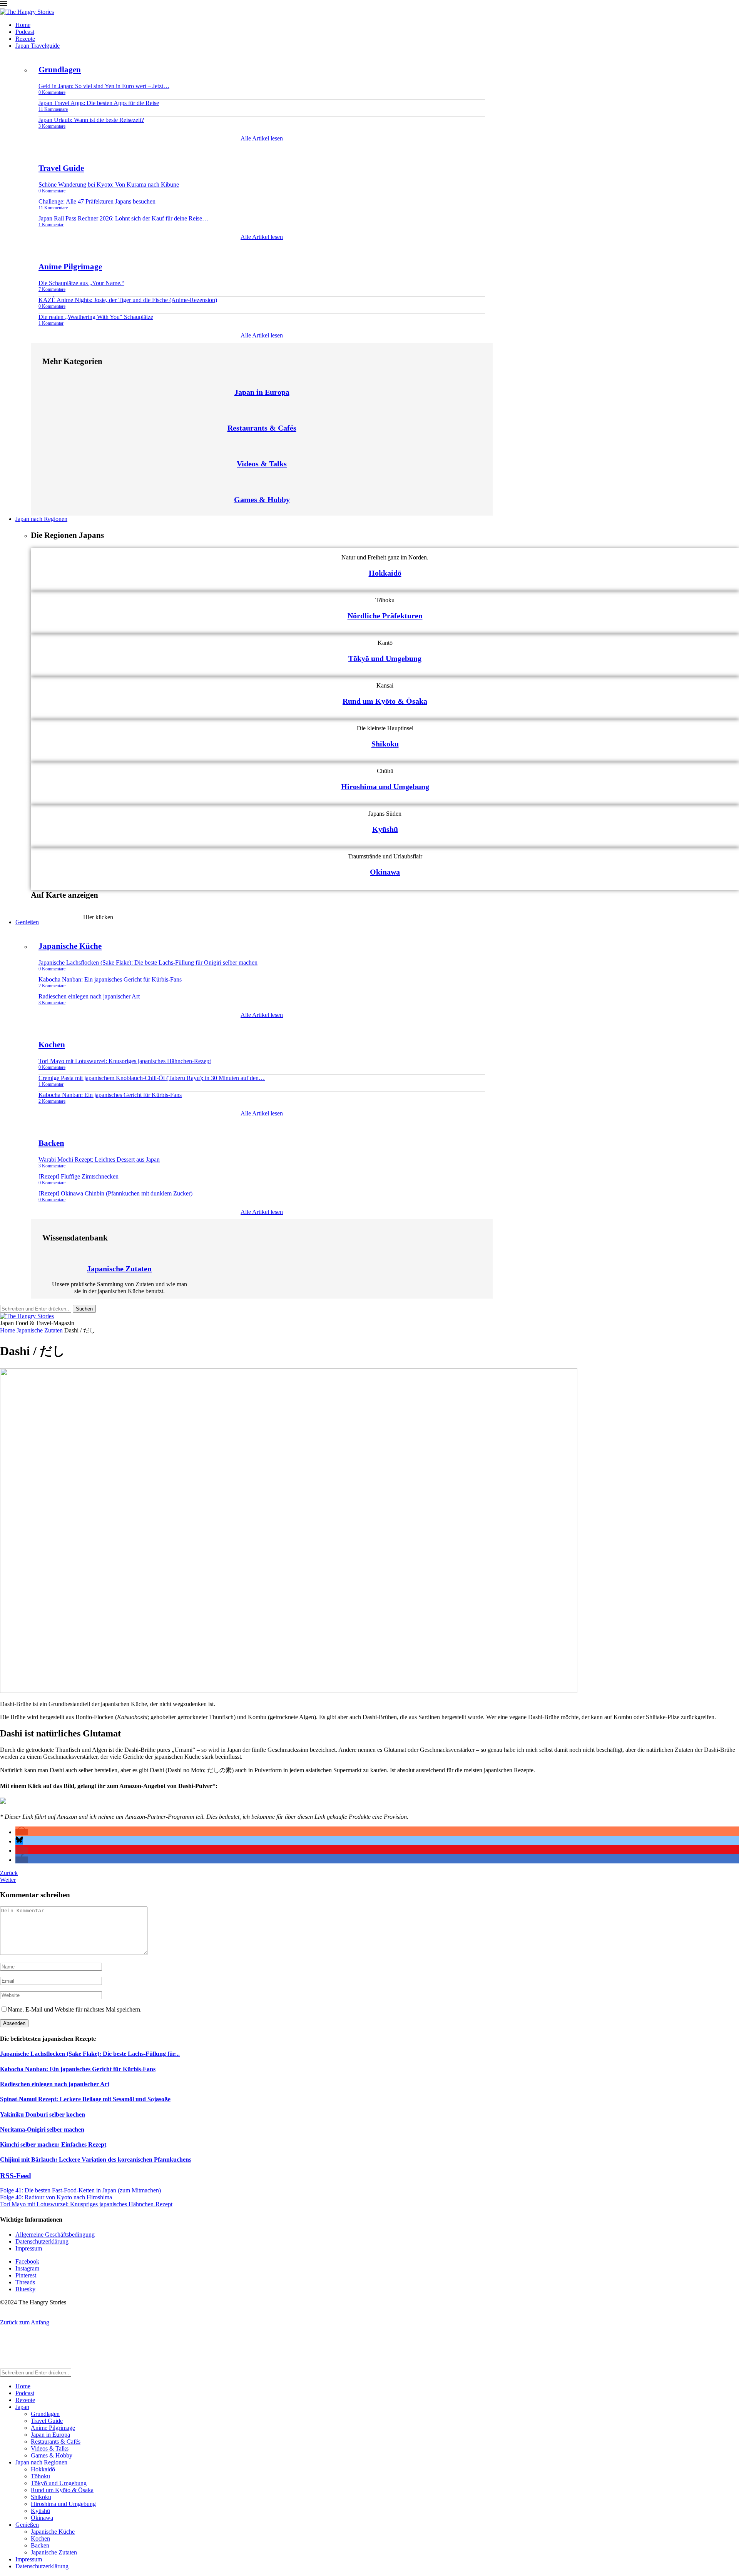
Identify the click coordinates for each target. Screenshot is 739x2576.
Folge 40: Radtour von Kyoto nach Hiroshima (56, 2197)
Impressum (29, 2248)
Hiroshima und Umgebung (385, 786)
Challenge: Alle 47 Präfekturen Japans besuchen (97, 201)
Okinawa (385, 872)
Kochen (52, 1045)
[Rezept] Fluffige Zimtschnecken (79, 1176)
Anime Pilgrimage (70, 267)
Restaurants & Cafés (262, 428)
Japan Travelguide (38, 46)
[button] (22, 1832)
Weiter (8, 1880)
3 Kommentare (52, 126)
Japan (22, 2407)
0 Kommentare (52, 92)
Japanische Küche (70, 946)
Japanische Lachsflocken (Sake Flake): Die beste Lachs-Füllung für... (90, 2054)
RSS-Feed (16, 2176)
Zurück (9, 1873)
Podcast (25, 32)
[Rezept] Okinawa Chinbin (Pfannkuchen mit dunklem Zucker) (115, 1193)
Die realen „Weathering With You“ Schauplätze (96, 317)
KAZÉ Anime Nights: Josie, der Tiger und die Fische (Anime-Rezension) (128, 300)
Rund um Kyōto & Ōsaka (385, 701)
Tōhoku (40, 2476)
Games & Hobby (262, 499)
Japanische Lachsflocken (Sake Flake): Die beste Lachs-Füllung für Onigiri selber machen (148, 962)
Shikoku (385, 744)
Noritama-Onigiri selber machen (42, 2129)
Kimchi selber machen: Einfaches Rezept (53, 2144)
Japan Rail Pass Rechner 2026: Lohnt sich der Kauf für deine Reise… (123, 218)
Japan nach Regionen (41, 519)
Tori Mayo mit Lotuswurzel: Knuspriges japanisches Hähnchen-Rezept (125, 1061)
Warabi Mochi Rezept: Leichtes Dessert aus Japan (99, 1159)
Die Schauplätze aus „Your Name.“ (81, 283)
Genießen (27, 922)
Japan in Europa (262, 392)
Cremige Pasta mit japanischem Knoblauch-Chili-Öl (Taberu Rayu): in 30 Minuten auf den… (152, 1078)
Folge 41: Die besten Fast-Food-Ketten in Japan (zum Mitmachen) (80, 2190)
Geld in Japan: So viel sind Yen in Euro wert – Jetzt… (104, 86)
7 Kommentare (52, 289)
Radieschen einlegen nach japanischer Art (89, 996)
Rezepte (25, 39)
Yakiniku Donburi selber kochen (43, 2114)
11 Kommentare (53, 109)
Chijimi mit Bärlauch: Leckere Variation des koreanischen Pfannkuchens (96, 2159)
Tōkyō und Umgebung (385, 658)
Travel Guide (61, 168)
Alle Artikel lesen (262, 138)
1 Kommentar (51, 225)
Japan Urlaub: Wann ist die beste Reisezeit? (91, 120)
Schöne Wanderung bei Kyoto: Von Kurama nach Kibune (109, 184)
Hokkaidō (385, 573)
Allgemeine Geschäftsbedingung (55, 2235)
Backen (51, 1143)
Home (23, 25)
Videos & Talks (262, 464)
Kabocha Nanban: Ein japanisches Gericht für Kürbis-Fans (110, 979)
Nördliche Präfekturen (385, 616)
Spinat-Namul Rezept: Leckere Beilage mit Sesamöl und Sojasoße (85, 2099)
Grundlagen (60, 70)
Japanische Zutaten (119, 1269)
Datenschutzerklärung (42, 2241)
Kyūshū (385, 829)
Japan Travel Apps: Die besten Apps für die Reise (99, 103)
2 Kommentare (52, 986)
